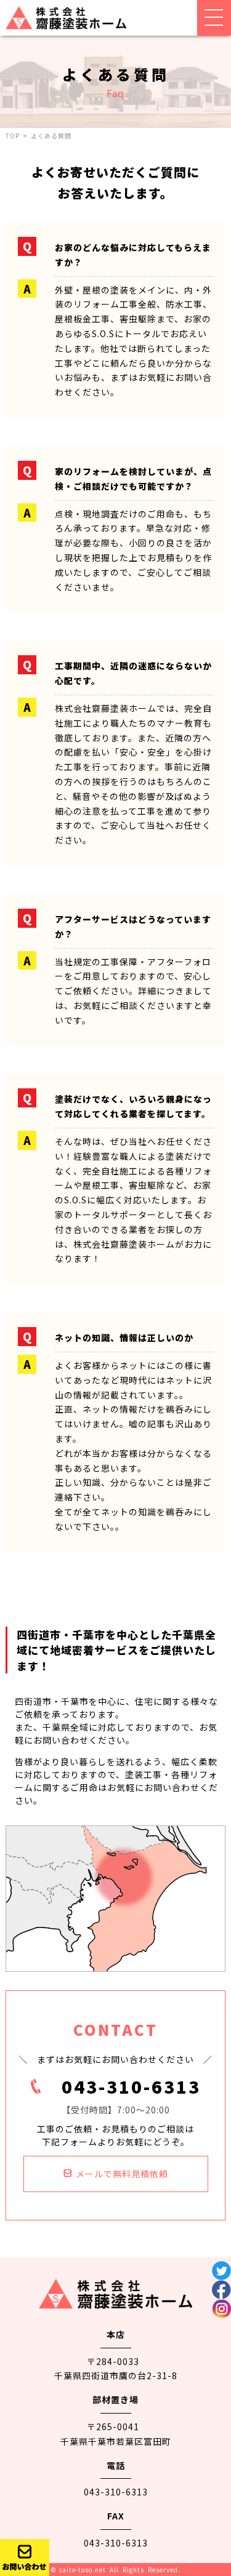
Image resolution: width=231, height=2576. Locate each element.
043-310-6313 (131, 2086)
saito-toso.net (82, 2570)
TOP (13, 136)
